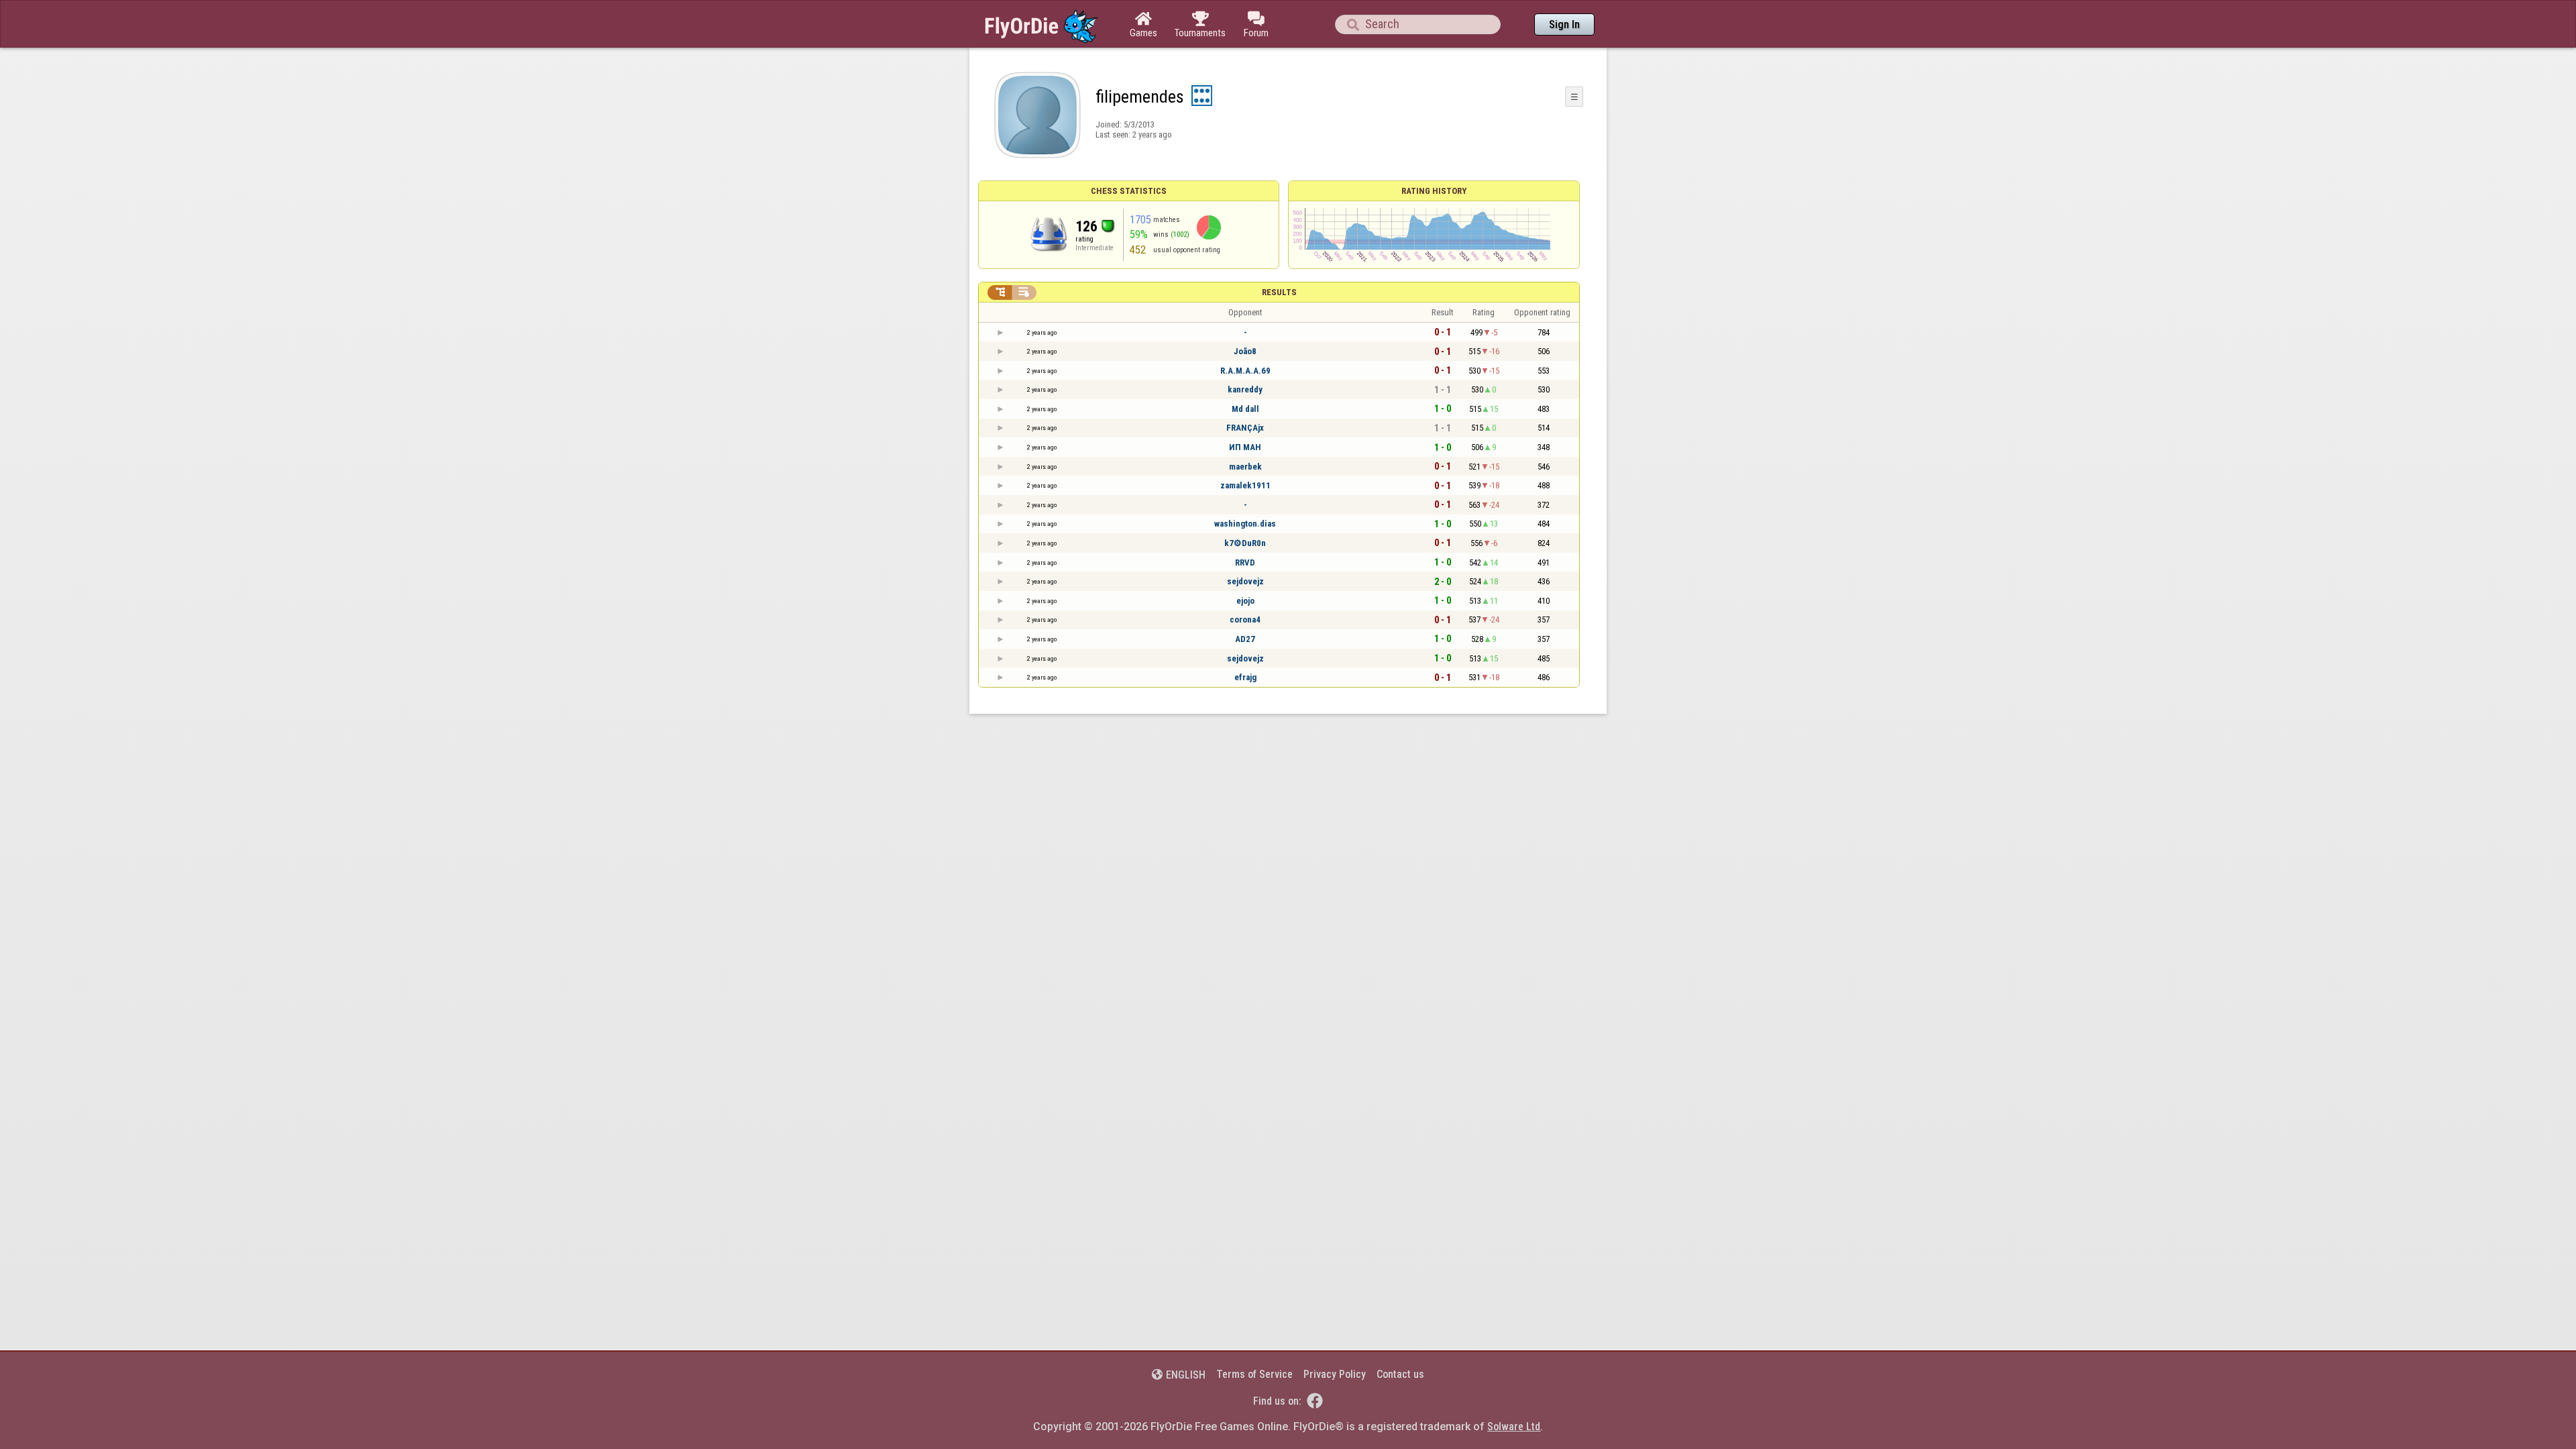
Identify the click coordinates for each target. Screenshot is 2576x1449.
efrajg (1245, 677)
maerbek (1245, 467)
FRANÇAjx (1245, 428)
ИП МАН (1245, 447)
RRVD (1245, 562)
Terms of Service (1254, 1374)
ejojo (1245, 601)
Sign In (1564, 24)
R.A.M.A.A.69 (1245, 371)
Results (1279, 292)
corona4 (1245, 620)
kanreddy (1245, 389)
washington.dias (1245, 524)
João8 (1245, 351)
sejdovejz (1245, 581)
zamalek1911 (1245, 485)
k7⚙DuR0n (1245, 543)
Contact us (1400, 1374)
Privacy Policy (1335, 1374)
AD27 (1245, 639)
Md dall (1245, 409)
